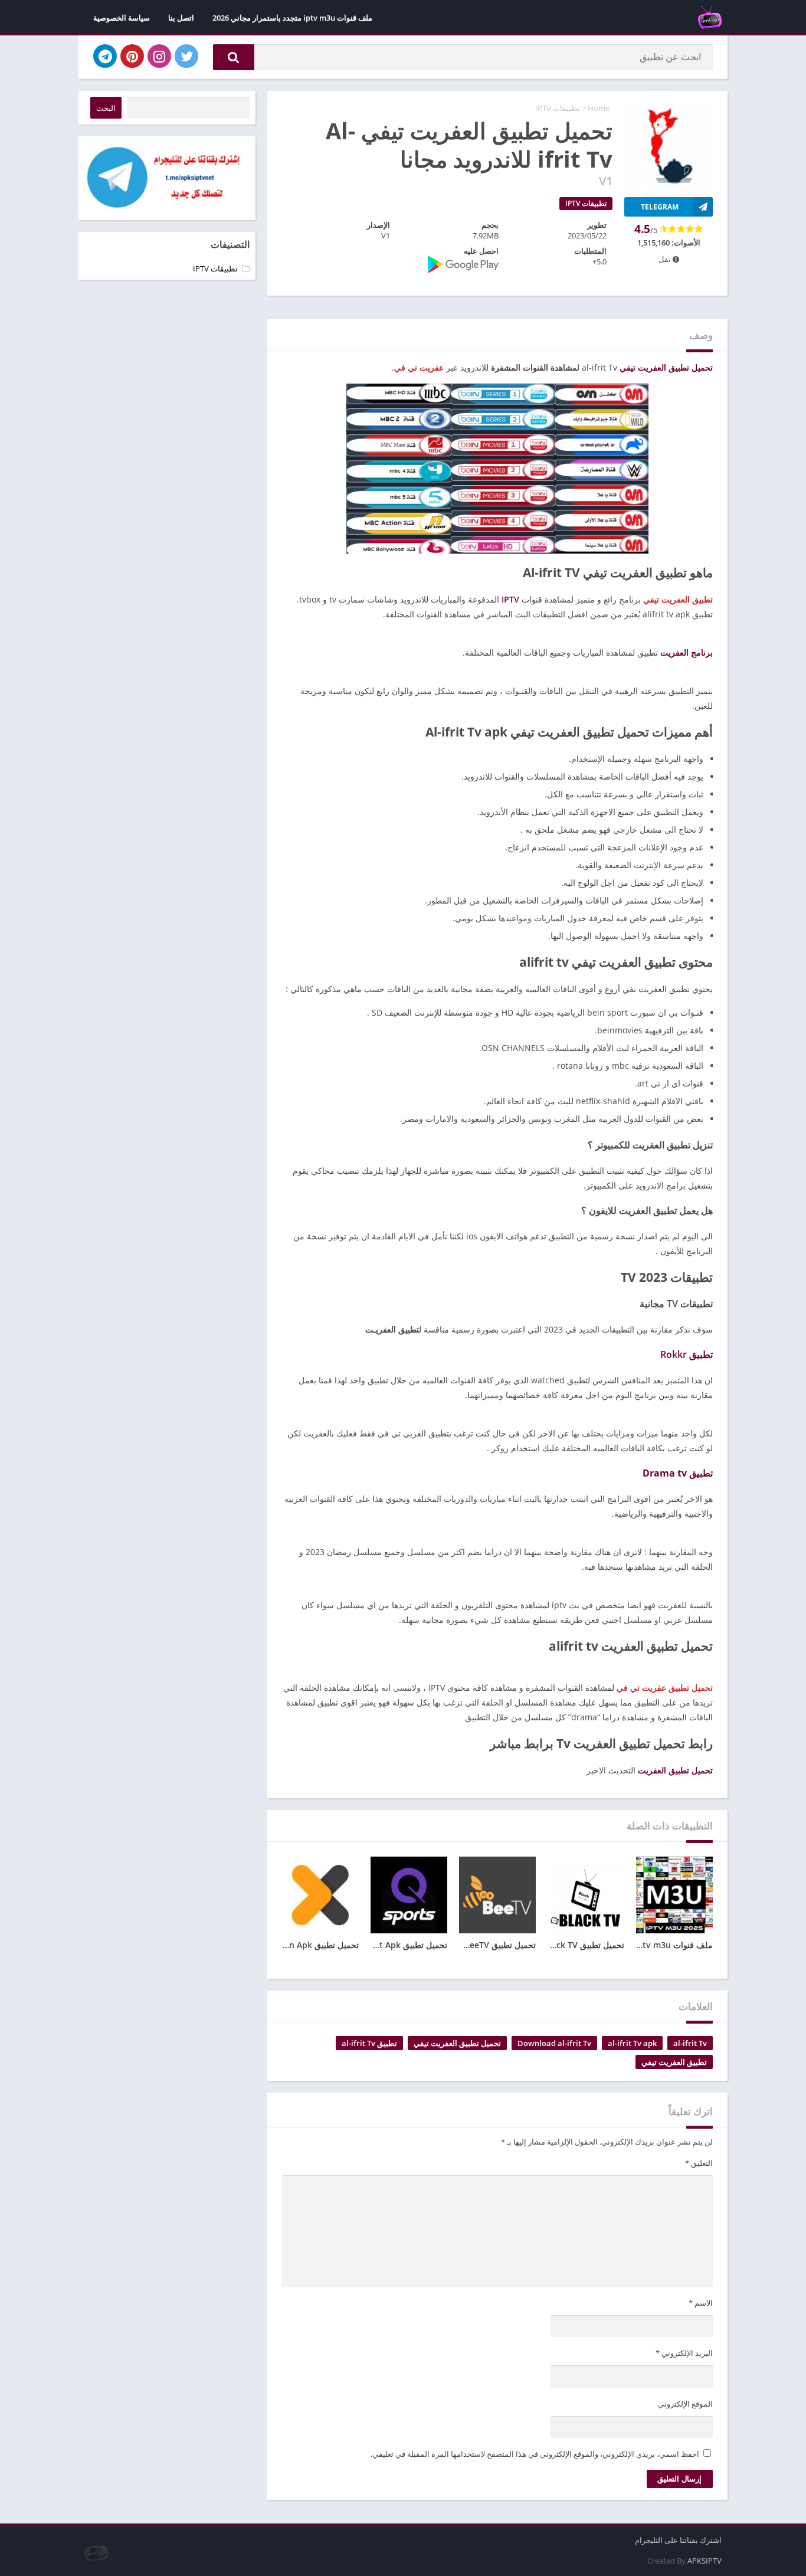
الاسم (701, 2303)
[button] (234, 57)
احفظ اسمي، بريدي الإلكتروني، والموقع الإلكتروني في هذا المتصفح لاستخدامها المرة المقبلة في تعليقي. (535, 2454)
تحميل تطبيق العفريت (675, 1770)
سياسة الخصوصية (122, 18)
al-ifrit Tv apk (632, 2043)
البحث (106, 108)
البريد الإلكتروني (684, 2353)
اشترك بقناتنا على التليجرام (678, 2540)
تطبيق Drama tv (678, 1473)
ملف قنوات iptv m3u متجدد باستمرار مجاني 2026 (292, 18)
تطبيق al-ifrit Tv (369, 2043)
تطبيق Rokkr (687, 1354)
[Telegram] (105, 56)
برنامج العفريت (687, 652)
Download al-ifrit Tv (554, 2043)
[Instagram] (159, 56)
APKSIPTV (705, 2561)
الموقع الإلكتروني (685, 2404)
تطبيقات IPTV (558, 108)
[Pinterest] (132, 56)
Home (599, 108)
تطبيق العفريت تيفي (674, 2062)
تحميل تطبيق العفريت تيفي (666, 367)
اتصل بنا (181, 18)
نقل (666, 259)
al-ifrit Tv (690, 2043)
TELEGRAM (660, 207)
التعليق (699, 2163)
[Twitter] (186, 56)
